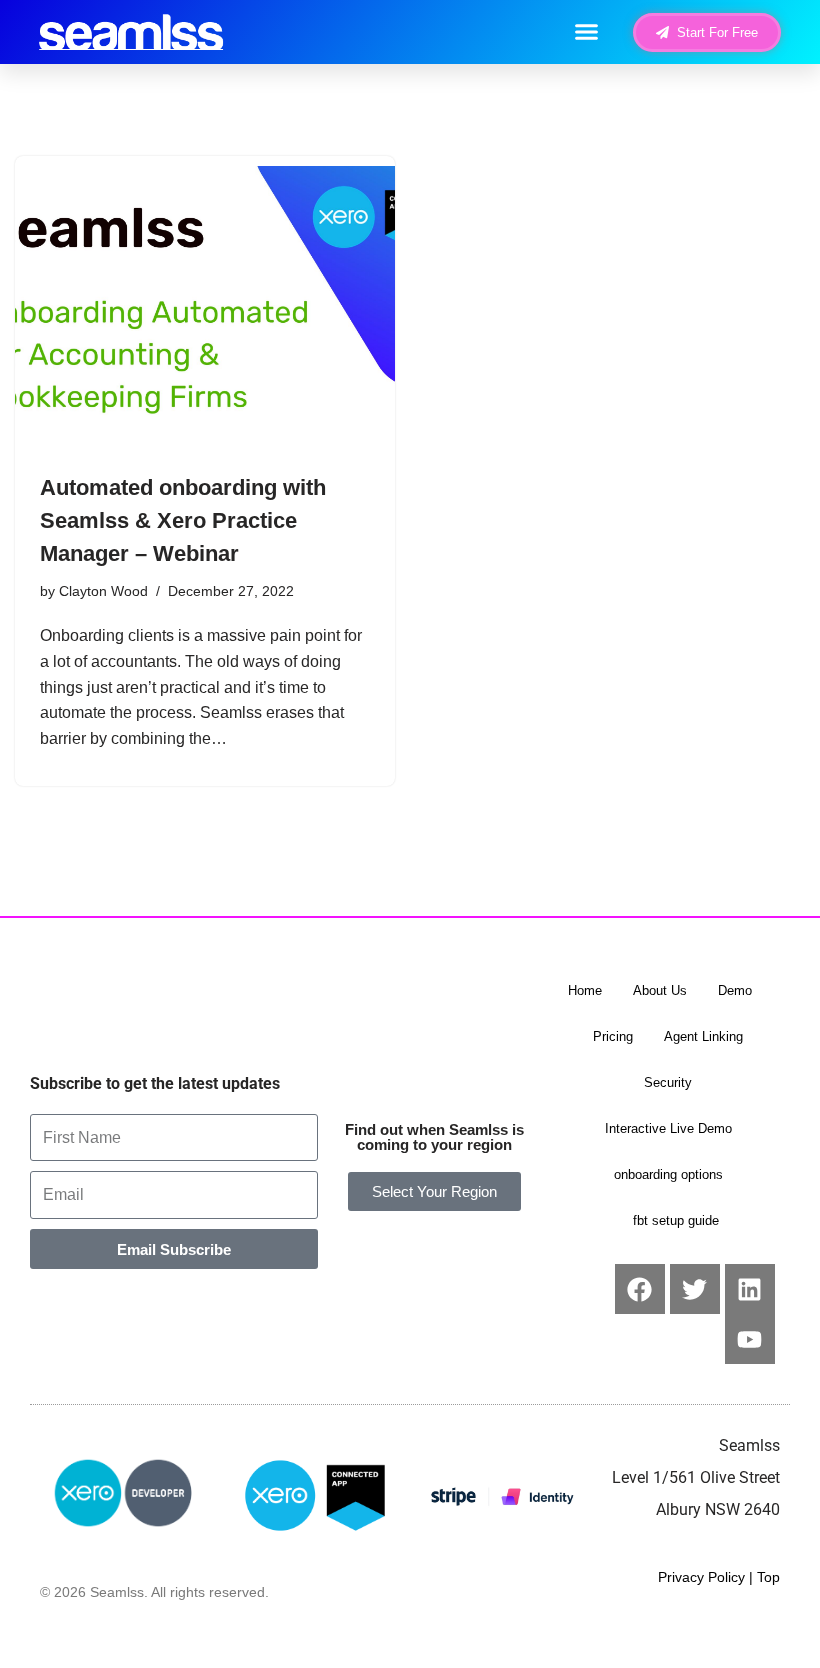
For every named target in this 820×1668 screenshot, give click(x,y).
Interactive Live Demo (668, 1128)
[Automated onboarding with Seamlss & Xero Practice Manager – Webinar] (205, 308)
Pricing (613, 1036)
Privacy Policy (701, 1577)
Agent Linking (703, 1036)
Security (668, 1082)
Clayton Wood (103, 591)
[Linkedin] (750, 1289)
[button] (587, 32)
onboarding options (668, 1174)
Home (585, 990)
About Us (660, 990)
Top (768, 1577)
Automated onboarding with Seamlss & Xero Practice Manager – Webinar (183, 520)
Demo (735, 990)
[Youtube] (750, 1339)
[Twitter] (695, 1289)
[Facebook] (640, 1289)
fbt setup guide (676, 1220)
